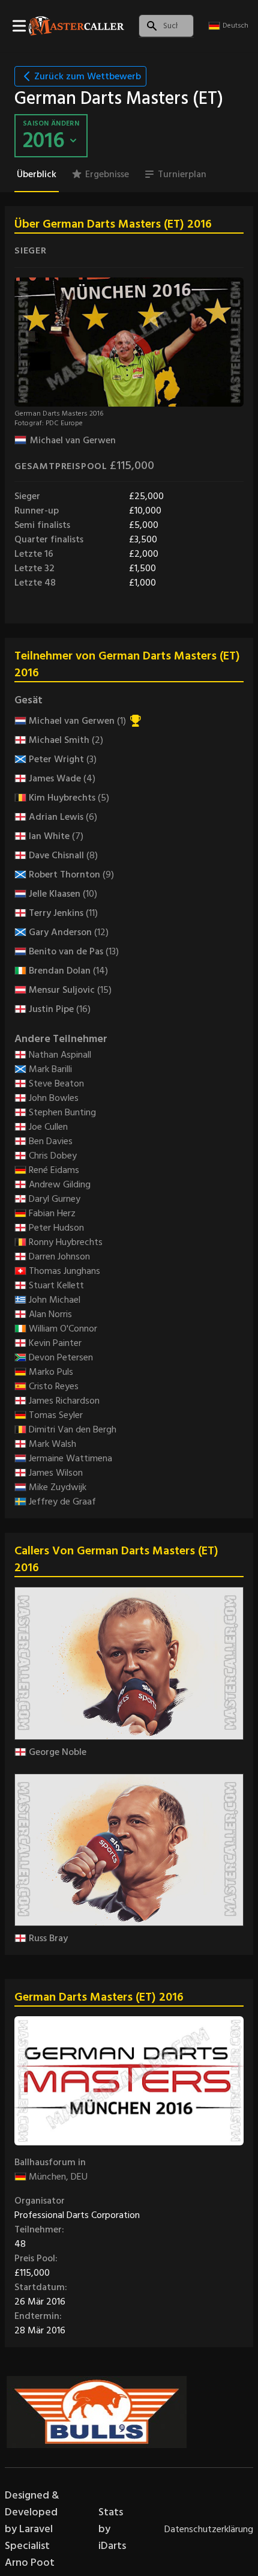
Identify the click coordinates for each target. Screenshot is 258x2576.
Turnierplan (182, 174)
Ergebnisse (107, 174)
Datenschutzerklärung (209, 2529)
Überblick (37, 174)
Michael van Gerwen (73, 440)
